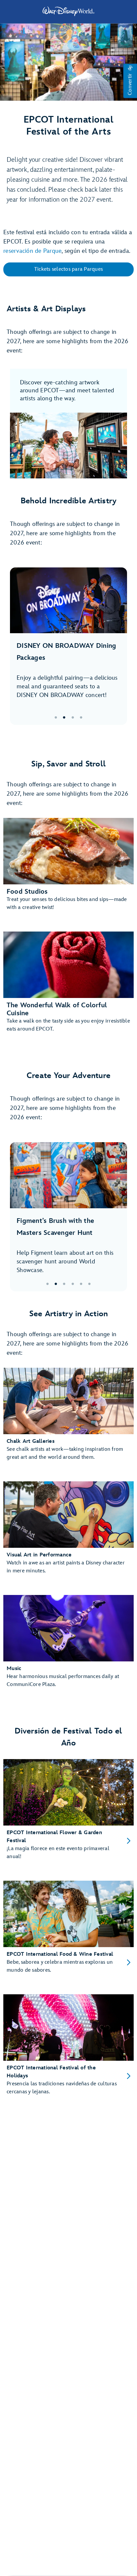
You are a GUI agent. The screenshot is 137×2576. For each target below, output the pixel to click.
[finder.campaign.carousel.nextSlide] (117, 646)
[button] (130, 81)
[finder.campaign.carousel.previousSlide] (20, 646)
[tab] (68, 646)
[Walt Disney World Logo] (68, 11)
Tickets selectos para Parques (68, 269)
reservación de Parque (32, 251)
